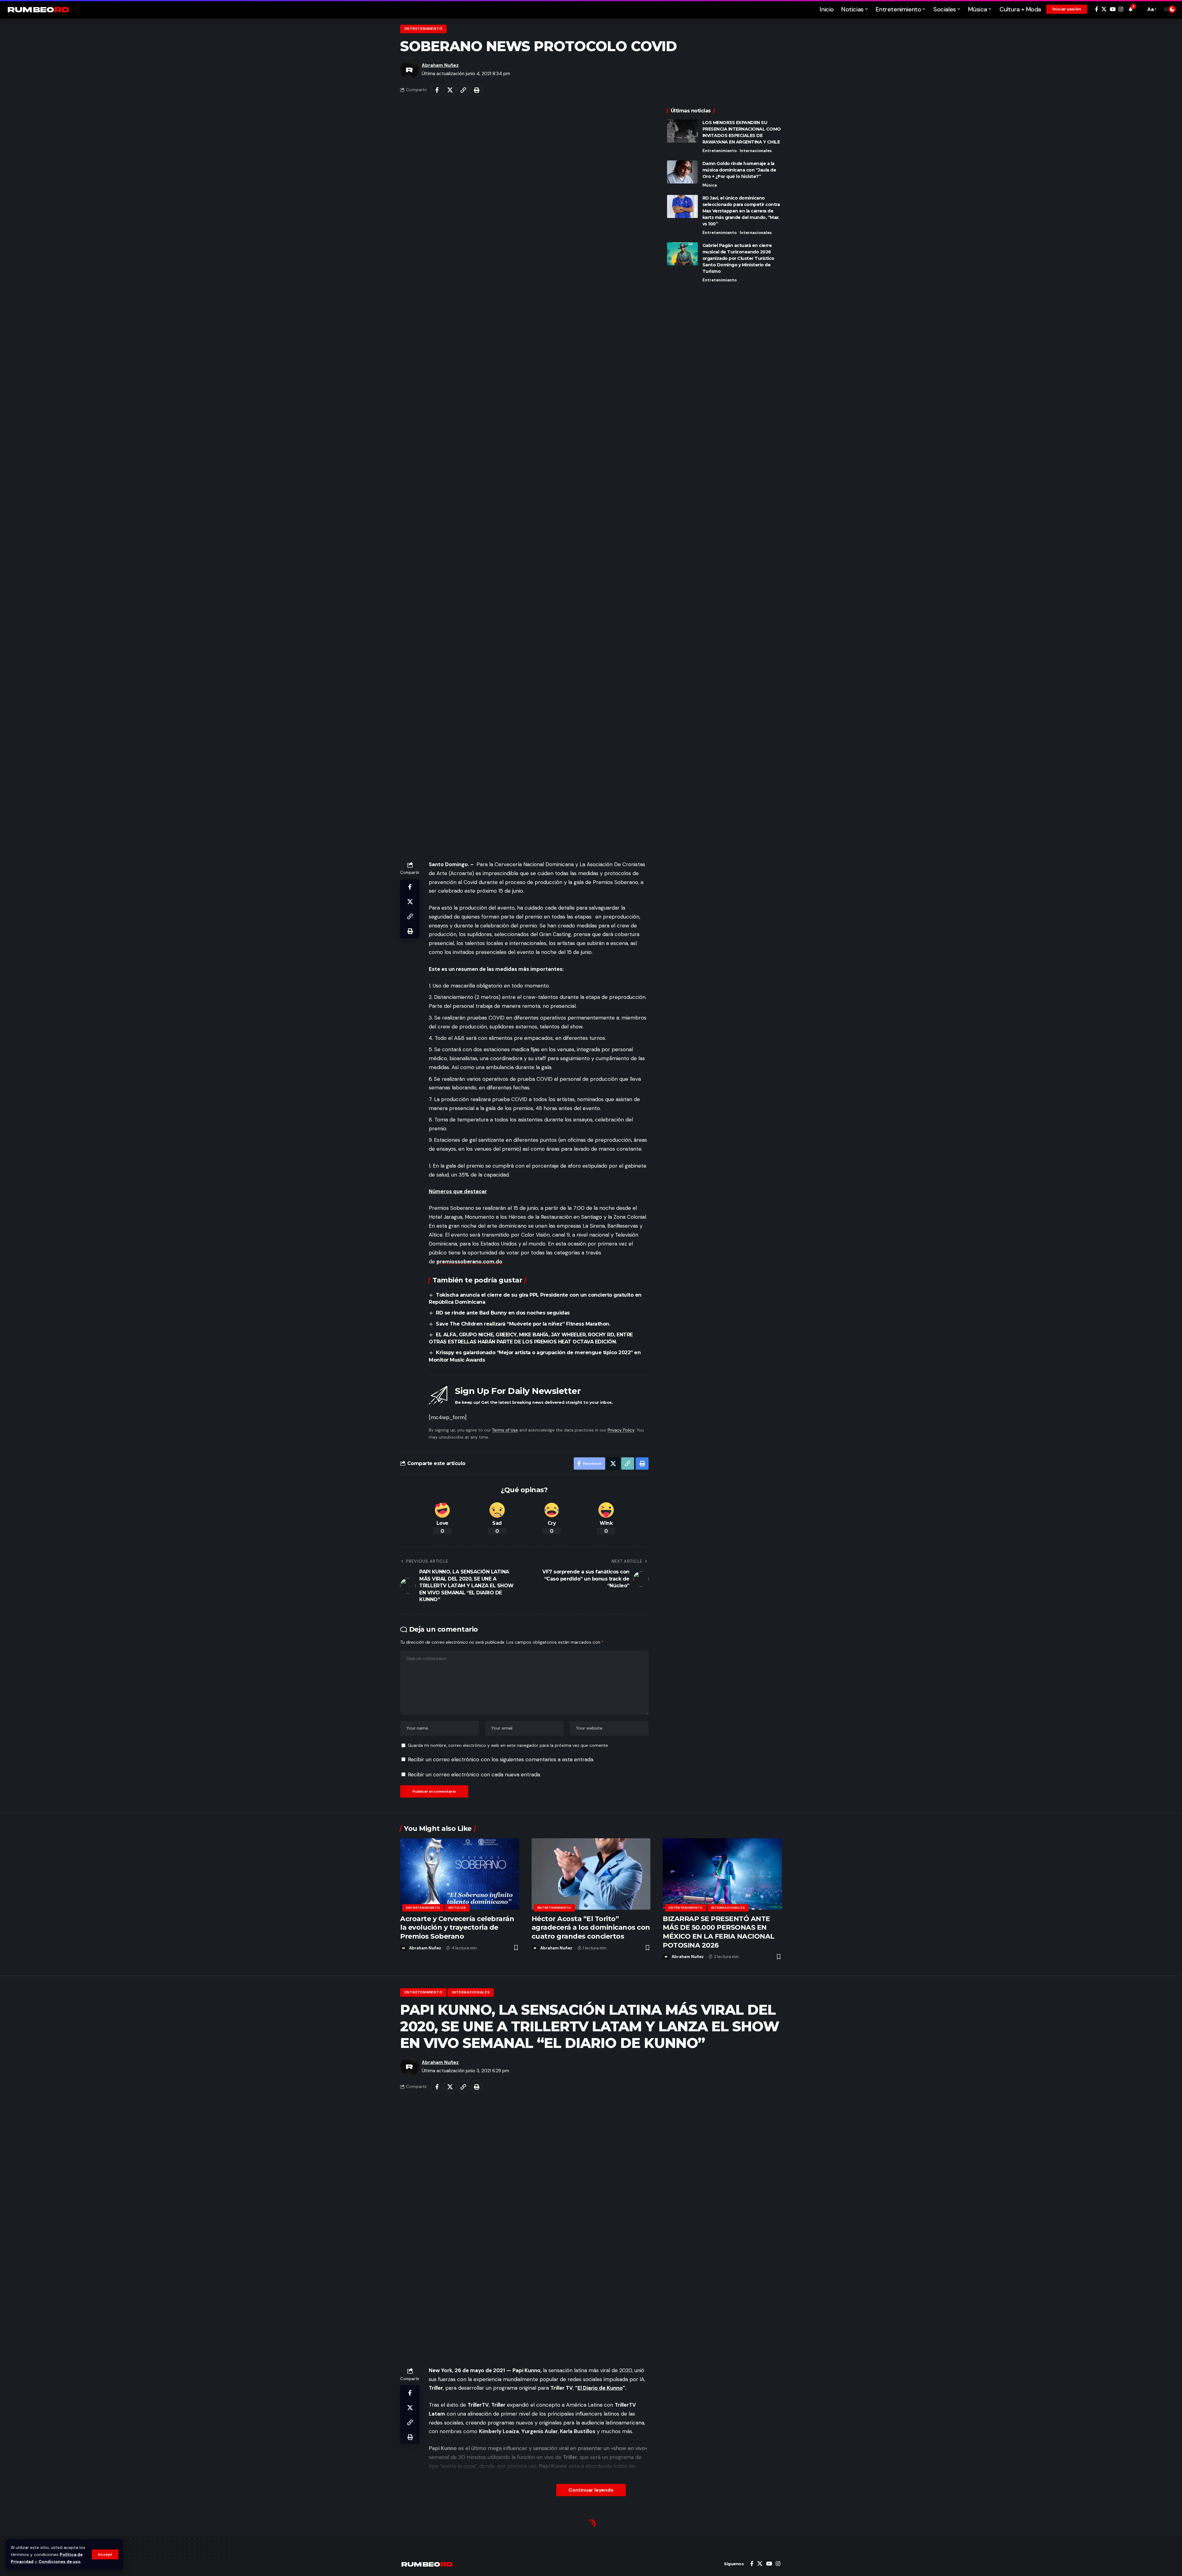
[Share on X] (450, 90)
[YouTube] (1113, 9)
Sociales (414, 2525)
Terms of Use (505, 1430)
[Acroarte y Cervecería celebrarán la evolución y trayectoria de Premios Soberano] (460, 1874)
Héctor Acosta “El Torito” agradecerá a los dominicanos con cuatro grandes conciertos (591, 1928)
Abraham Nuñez (440, 65)
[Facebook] (1097, 9)
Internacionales (756, 151)
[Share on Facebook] (437, 90)
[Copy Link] (463, 90)
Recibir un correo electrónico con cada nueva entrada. (474, 1775)
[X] (1104, 9)
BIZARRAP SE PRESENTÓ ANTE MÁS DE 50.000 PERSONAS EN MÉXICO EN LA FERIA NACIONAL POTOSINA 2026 (719, 1932)
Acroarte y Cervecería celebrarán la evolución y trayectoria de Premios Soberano (457, 1928)
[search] (1140, 9)
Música (710, 185)
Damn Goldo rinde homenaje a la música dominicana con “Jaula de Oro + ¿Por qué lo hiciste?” (739, 170)
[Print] (476, 90)
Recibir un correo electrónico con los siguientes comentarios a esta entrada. (501, 1759)
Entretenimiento (424, 29)
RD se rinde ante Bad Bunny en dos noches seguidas (503, 1313)
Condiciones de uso (60, 2562)
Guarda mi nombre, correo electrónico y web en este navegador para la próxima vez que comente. (508, 1745)
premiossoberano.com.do (469, 1262)
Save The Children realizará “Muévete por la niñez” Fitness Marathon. (523, 1324)
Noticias (457, 1908)
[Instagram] (1121, 9)
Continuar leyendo (591, 2490)
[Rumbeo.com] (38, 9)
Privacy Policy (621, 1430)
